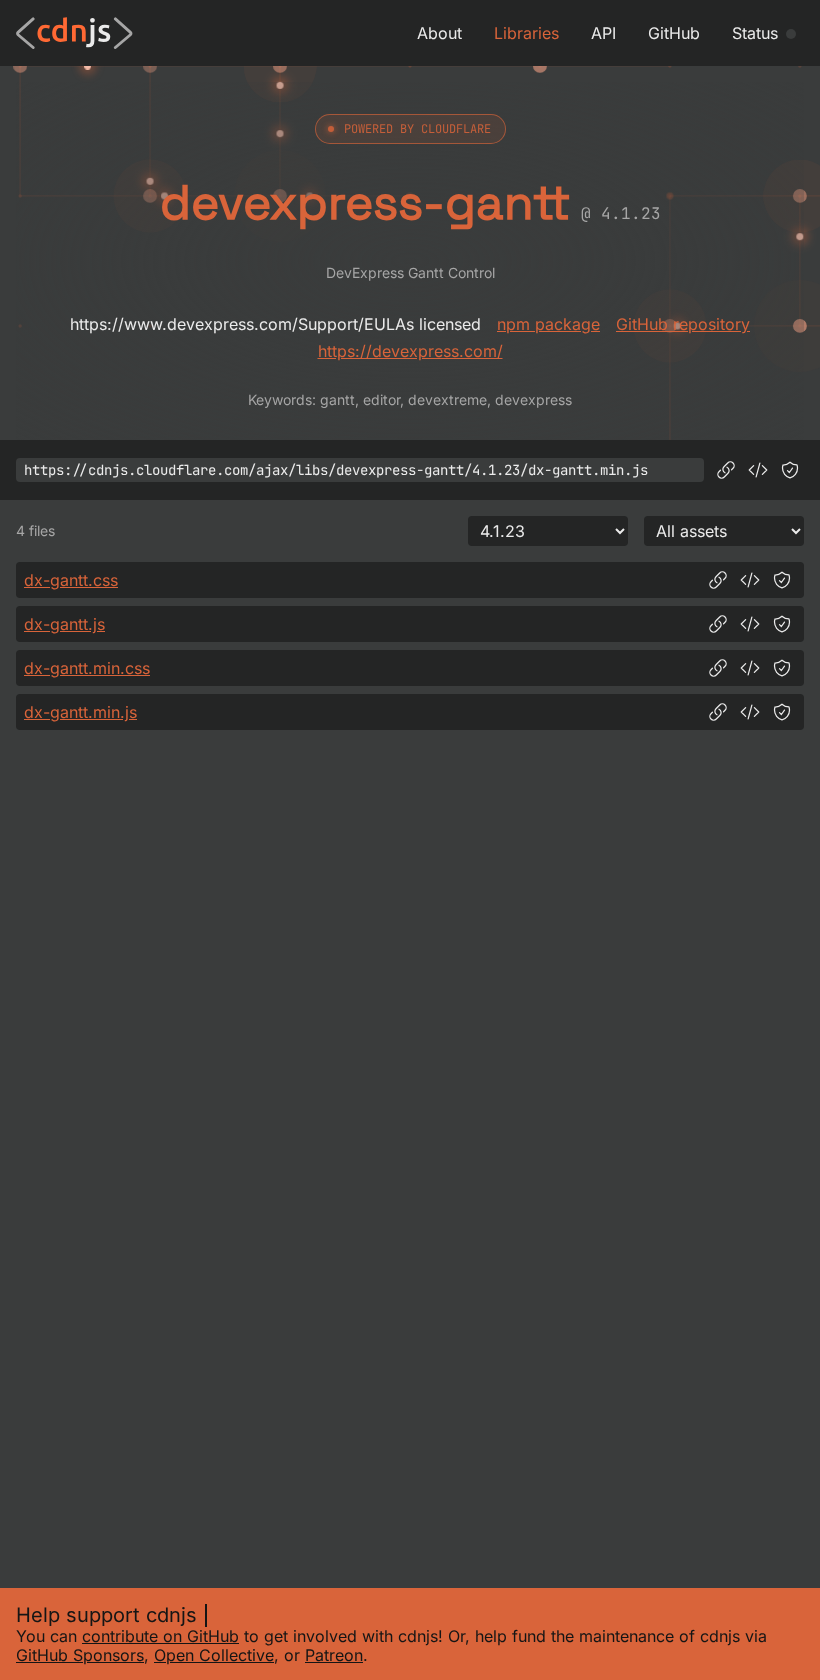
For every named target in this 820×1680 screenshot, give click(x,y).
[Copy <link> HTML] (750, 580)
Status (755, 33)
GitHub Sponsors (80, 1655)
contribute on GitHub (160, 1636)
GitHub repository (683, 324)
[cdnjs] (74, 33)
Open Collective (214, 1655)
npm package (548, 324)
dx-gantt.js (64, 624)
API (603, 33)
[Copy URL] (726, 470)
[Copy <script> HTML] (758, 470)
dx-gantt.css (71, 580)
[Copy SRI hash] (790, 470)
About (439, 33)
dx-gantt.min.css (87, 668)
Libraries (526, 33)
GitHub (674, 33)
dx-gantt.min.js (80, 712)
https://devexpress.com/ (410, 351)
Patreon (334, 1655)
